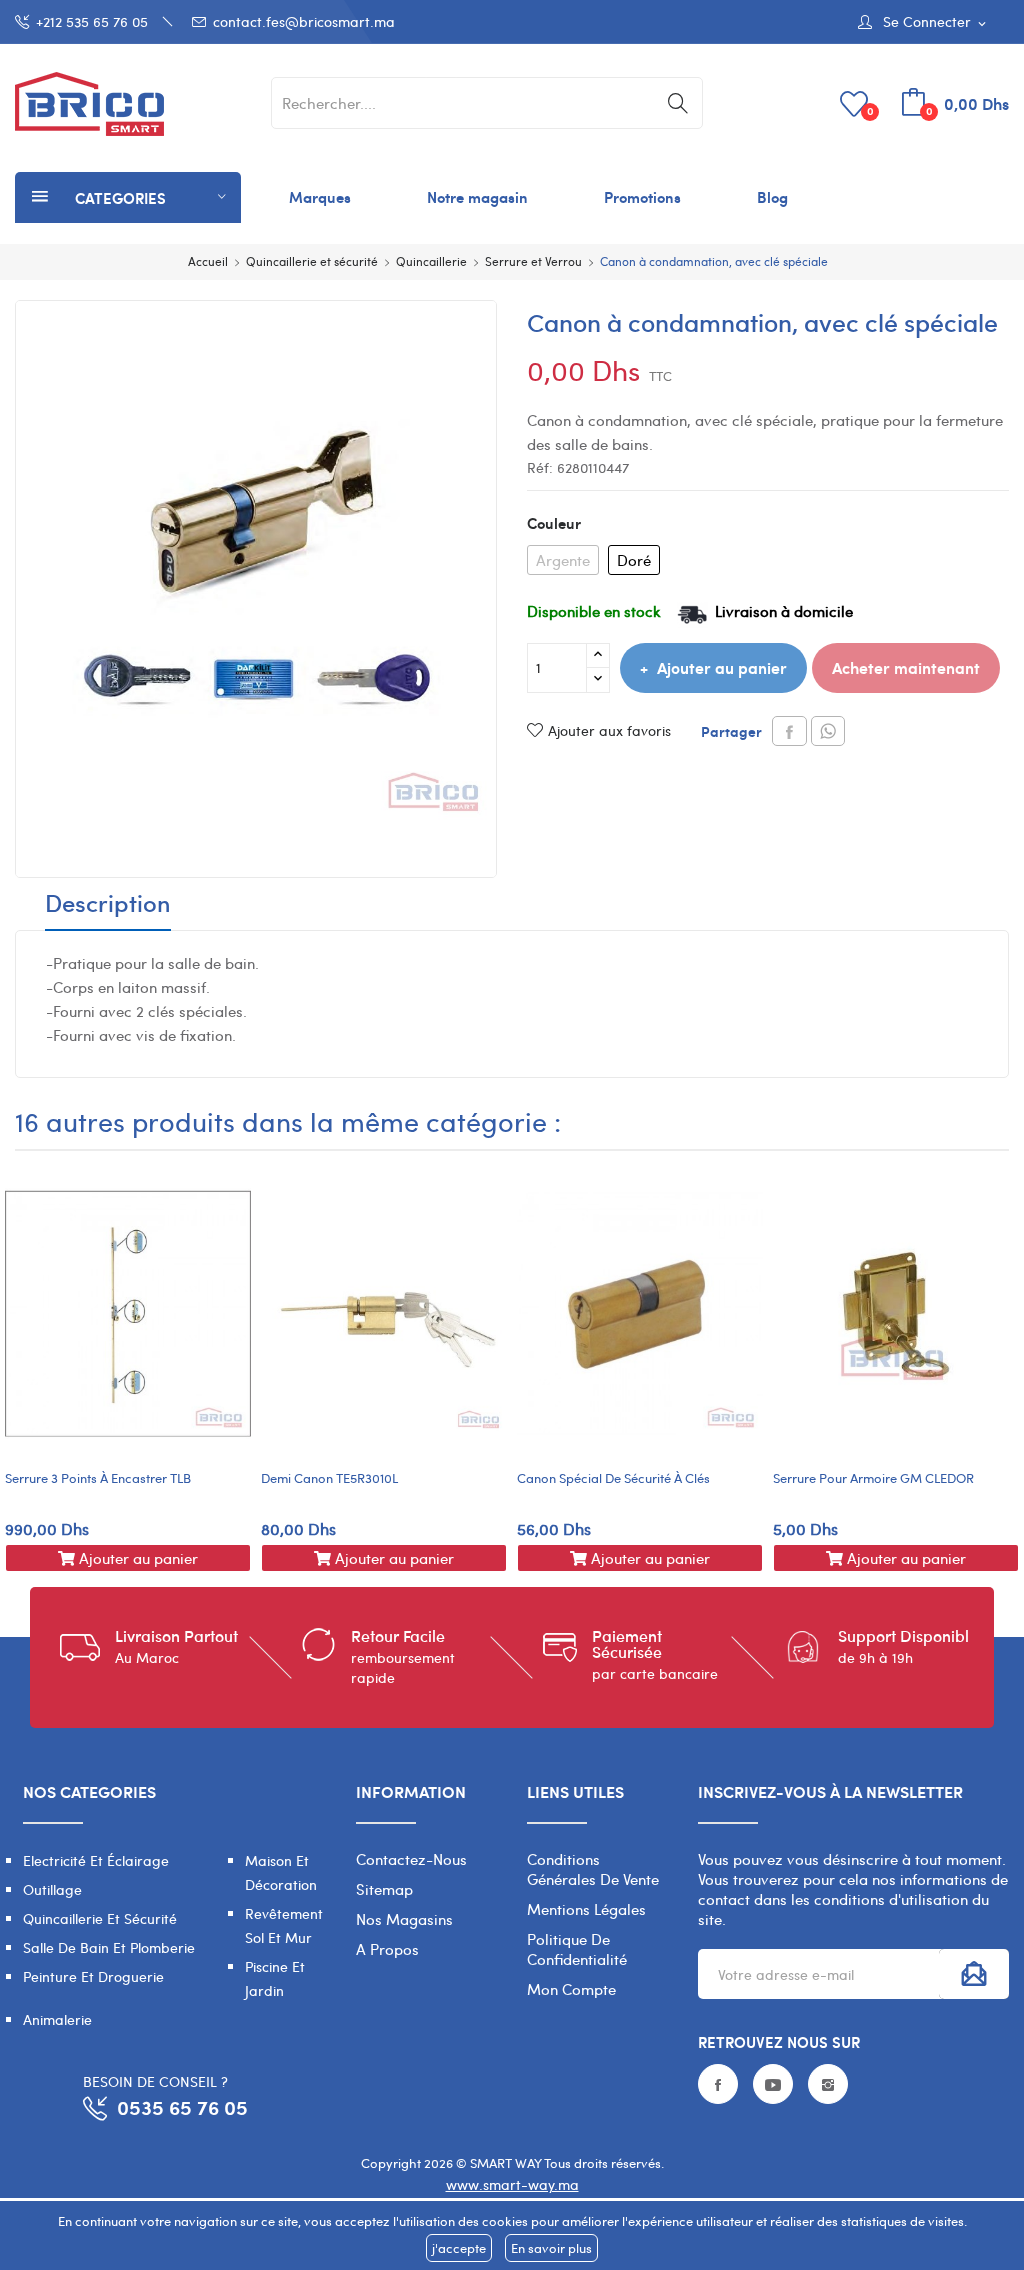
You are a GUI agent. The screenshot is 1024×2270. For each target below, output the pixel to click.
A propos (387, 1949)
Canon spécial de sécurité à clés (613, 1478)
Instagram (828, 2084)
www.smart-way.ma (512, 2184)
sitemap (384, 1889)
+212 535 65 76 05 (92, 21)
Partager (789, 731)
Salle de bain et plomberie (109, 1947)
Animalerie (57, 2019)
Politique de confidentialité (577, 1949)
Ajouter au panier (722, 667)
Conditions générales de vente (593, 1869)
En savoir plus (551, 2248)
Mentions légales (586, 1909)
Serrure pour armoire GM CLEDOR (873, 1478)
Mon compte (571, 1989)
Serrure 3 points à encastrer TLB (98, 1478)
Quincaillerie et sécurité (100, 1918)
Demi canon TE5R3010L (329, 1478)
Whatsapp (828, 731)
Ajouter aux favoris (609, 730)
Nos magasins (404, 1919)
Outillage (52, 1889)
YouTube (773, 2084)
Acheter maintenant (906, 667)
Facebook (718, 2084)
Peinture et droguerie (93, 1976)
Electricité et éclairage (96, 1860)
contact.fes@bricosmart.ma (304, 21)
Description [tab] (108, 905)
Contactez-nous (411, 1859)
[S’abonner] (974, 1974)
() (870, 110)
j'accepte (459, 2248)
